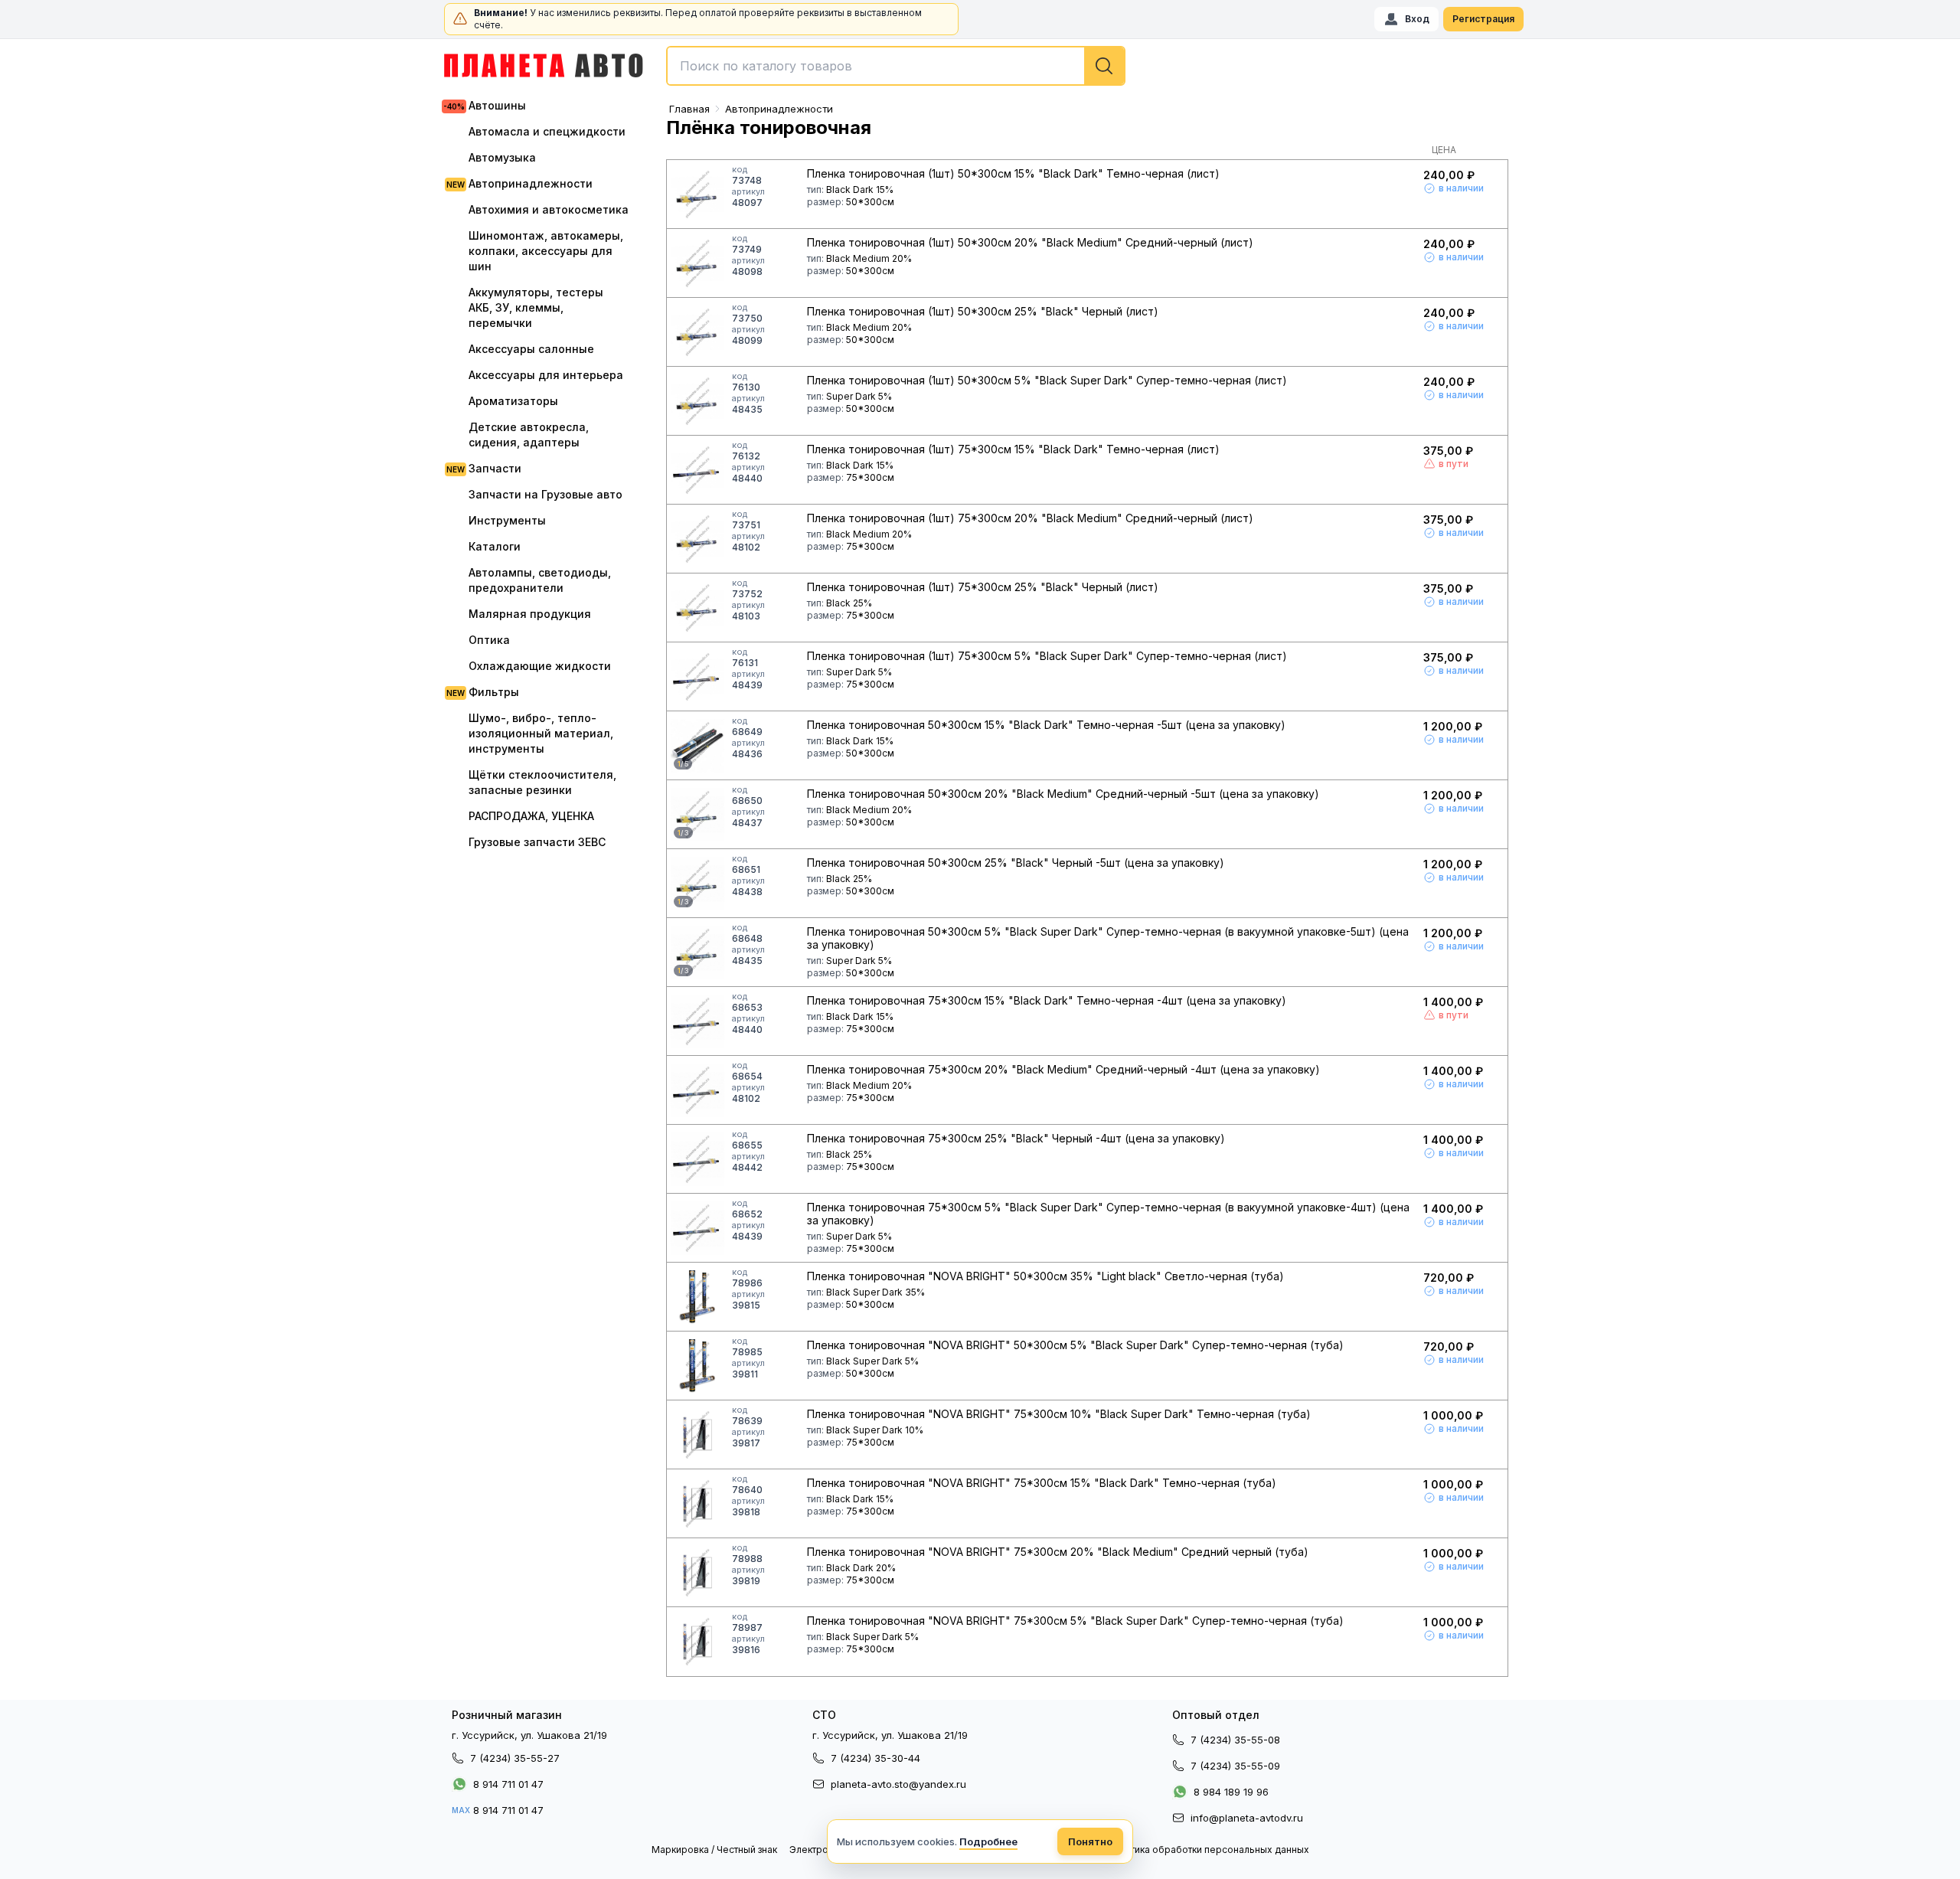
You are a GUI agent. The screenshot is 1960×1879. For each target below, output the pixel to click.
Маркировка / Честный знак (714, 1850)
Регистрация (1483, 19)
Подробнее (988, 1841)
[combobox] (896, 66)
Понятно (1090, 1841)
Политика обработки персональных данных (1208, 1850)
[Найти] (1104, 66)
